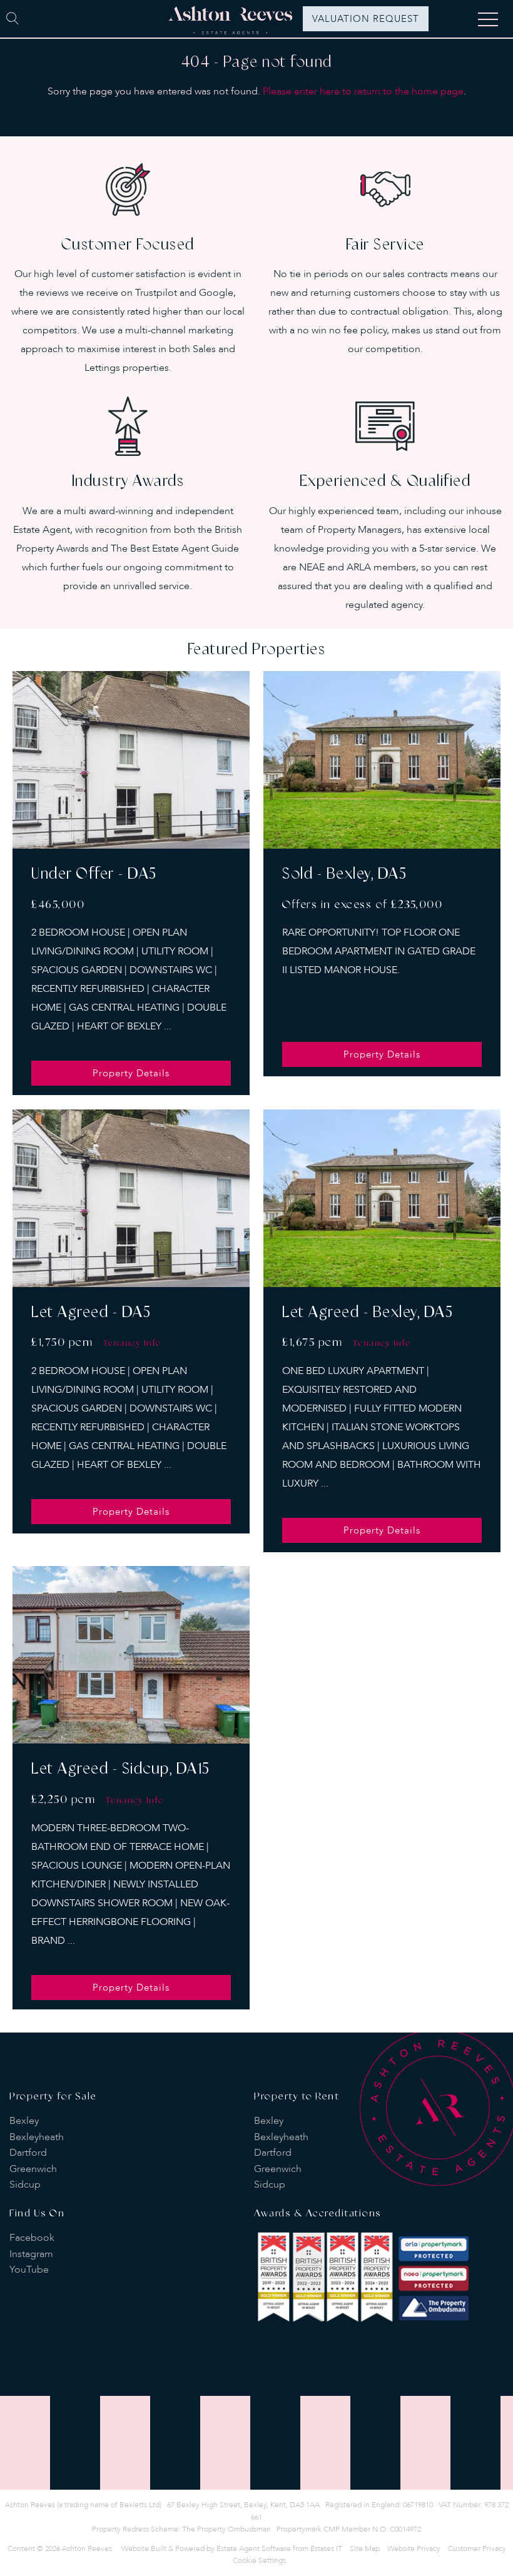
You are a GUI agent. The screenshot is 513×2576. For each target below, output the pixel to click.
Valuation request (366, 19)
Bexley (24, 2121)
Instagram (31, 2254)
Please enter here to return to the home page (363, 91)
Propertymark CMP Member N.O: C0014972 (349, 2529)
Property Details (131, 1073)
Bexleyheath (37, 2137)
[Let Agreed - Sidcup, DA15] (131, 1655)
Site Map (365, 2548)
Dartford (28, 2153)
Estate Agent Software (254, 2548)
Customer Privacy (477, 2548)
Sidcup (25, 2185)
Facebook (32, 2238)
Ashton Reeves (87, 2548)
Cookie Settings (259, 2560)
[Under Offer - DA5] (131, 760)
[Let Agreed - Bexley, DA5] (382, 1198)
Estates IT (326, 2548)
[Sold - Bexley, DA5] (382, 760)
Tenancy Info (133, 1343)
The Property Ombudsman (226, 2529)
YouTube (29, 2270)
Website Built (144, 2548)
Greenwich (33, 2169)
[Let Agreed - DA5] (131, 1198)
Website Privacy (414, 2548)
